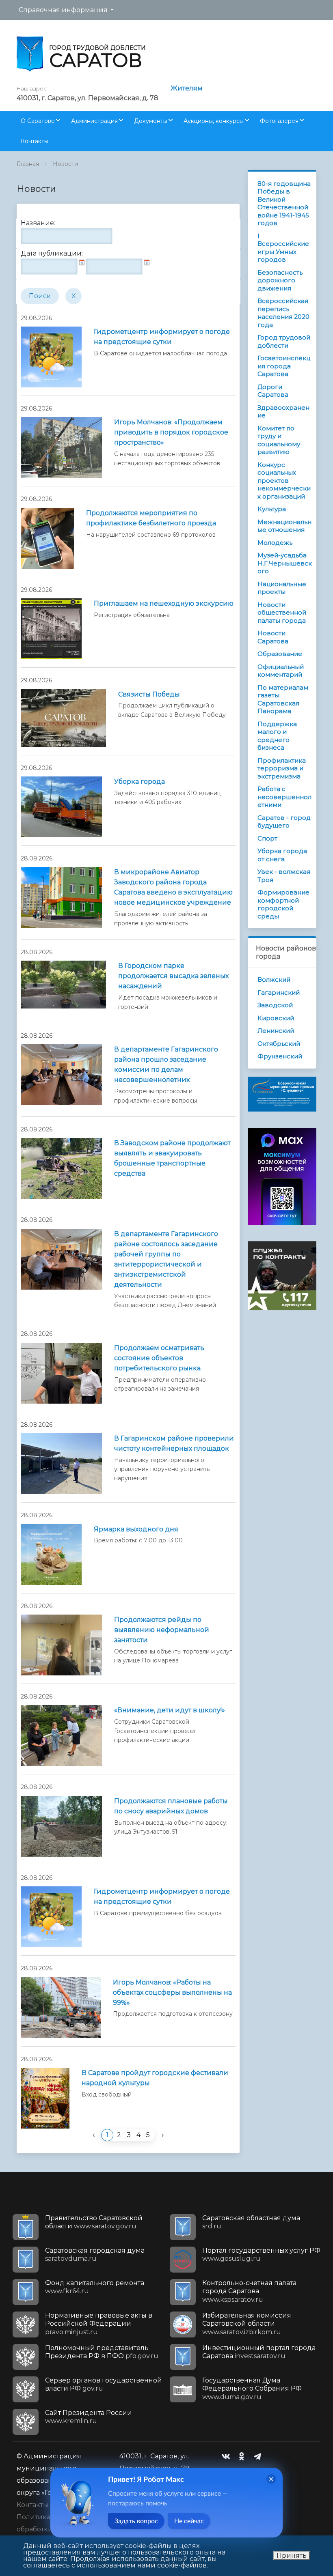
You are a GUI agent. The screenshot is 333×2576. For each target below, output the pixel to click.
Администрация (94, 121)
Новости (65, 164)
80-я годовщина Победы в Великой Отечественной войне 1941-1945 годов (284, 203)
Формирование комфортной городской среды (283, 904)
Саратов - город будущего (284, 822)
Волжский (274, 979)
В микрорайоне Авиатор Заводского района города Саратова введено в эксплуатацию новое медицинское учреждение (173, 887)
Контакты (35, 141)
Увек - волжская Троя (284, 876)
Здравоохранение (283, 412)
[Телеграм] (259, 2456)
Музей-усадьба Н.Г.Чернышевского (285, 563)
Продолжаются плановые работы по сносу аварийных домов (171, 1806)
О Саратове (38, 121)
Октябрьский (279, 1044)
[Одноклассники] (244, 2456)
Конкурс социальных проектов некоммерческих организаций (284, 481)
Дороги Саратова (273, 391)
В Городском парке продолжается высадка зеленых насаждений (173, 976)
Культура (272, 509)
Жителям (187, 88)
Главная (28, 164)
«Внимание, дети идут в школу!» (170, 1710)
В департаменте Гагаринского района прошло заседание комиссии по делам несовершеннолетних (166, 1064)
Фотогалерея (279, 121)
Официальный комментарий (281, 671)
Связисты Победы (149, 694)
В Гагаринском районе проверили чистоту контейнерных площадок (174, 1443)
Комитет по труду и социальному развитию (279, 440)
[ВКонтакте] (228, 2456)
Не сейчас (189, 2521)
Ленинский (276, 1031)
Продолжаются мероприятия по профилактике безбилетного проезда (151, 518)
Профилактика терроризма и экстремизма (282, 768)
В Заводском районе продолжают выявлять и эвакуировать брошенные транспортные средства (172, 1158)
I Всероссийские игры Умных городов (283, 248)
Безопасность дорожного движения (280, 280)
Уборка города (139, 782)
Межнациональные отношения (284, 526)
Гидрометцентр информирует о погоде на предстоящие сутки (162, 337)
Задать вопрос (136, 2521)
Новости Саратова (273, 637)
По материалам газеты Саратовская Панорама (283, 699)
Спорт (267, 838)
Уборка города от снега (282, 855)
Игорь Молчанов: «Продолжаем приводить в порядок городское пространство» (171, 432)
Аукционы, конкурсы (214, 121)
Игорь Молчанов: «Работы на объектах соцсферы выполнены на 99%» (172, 1992)
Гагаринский (279, 992)
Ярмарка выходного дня (136, 1529)
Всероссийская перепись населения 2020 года (283, 313)
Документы (151, 121)
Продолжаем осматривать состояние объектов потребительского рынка (159, 1358)
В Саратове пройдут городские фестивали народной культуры (155, 2078)
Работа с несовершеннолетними (284, 797)
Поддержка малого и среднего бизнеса (277, 736)
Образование (280, 654)
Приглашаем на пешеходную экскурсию (164, 603)
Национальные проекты (282, 588)
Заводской (275, 1005)
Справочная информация (63, 10)
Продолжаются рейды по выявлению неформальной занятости (162, 1630)
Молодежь (275, 543)
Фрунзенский (280, 1056)
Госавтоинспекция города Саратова (284, 366)
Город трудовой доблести (284, 341)
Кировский (276, 1018)
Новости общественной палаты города (282, 613)
